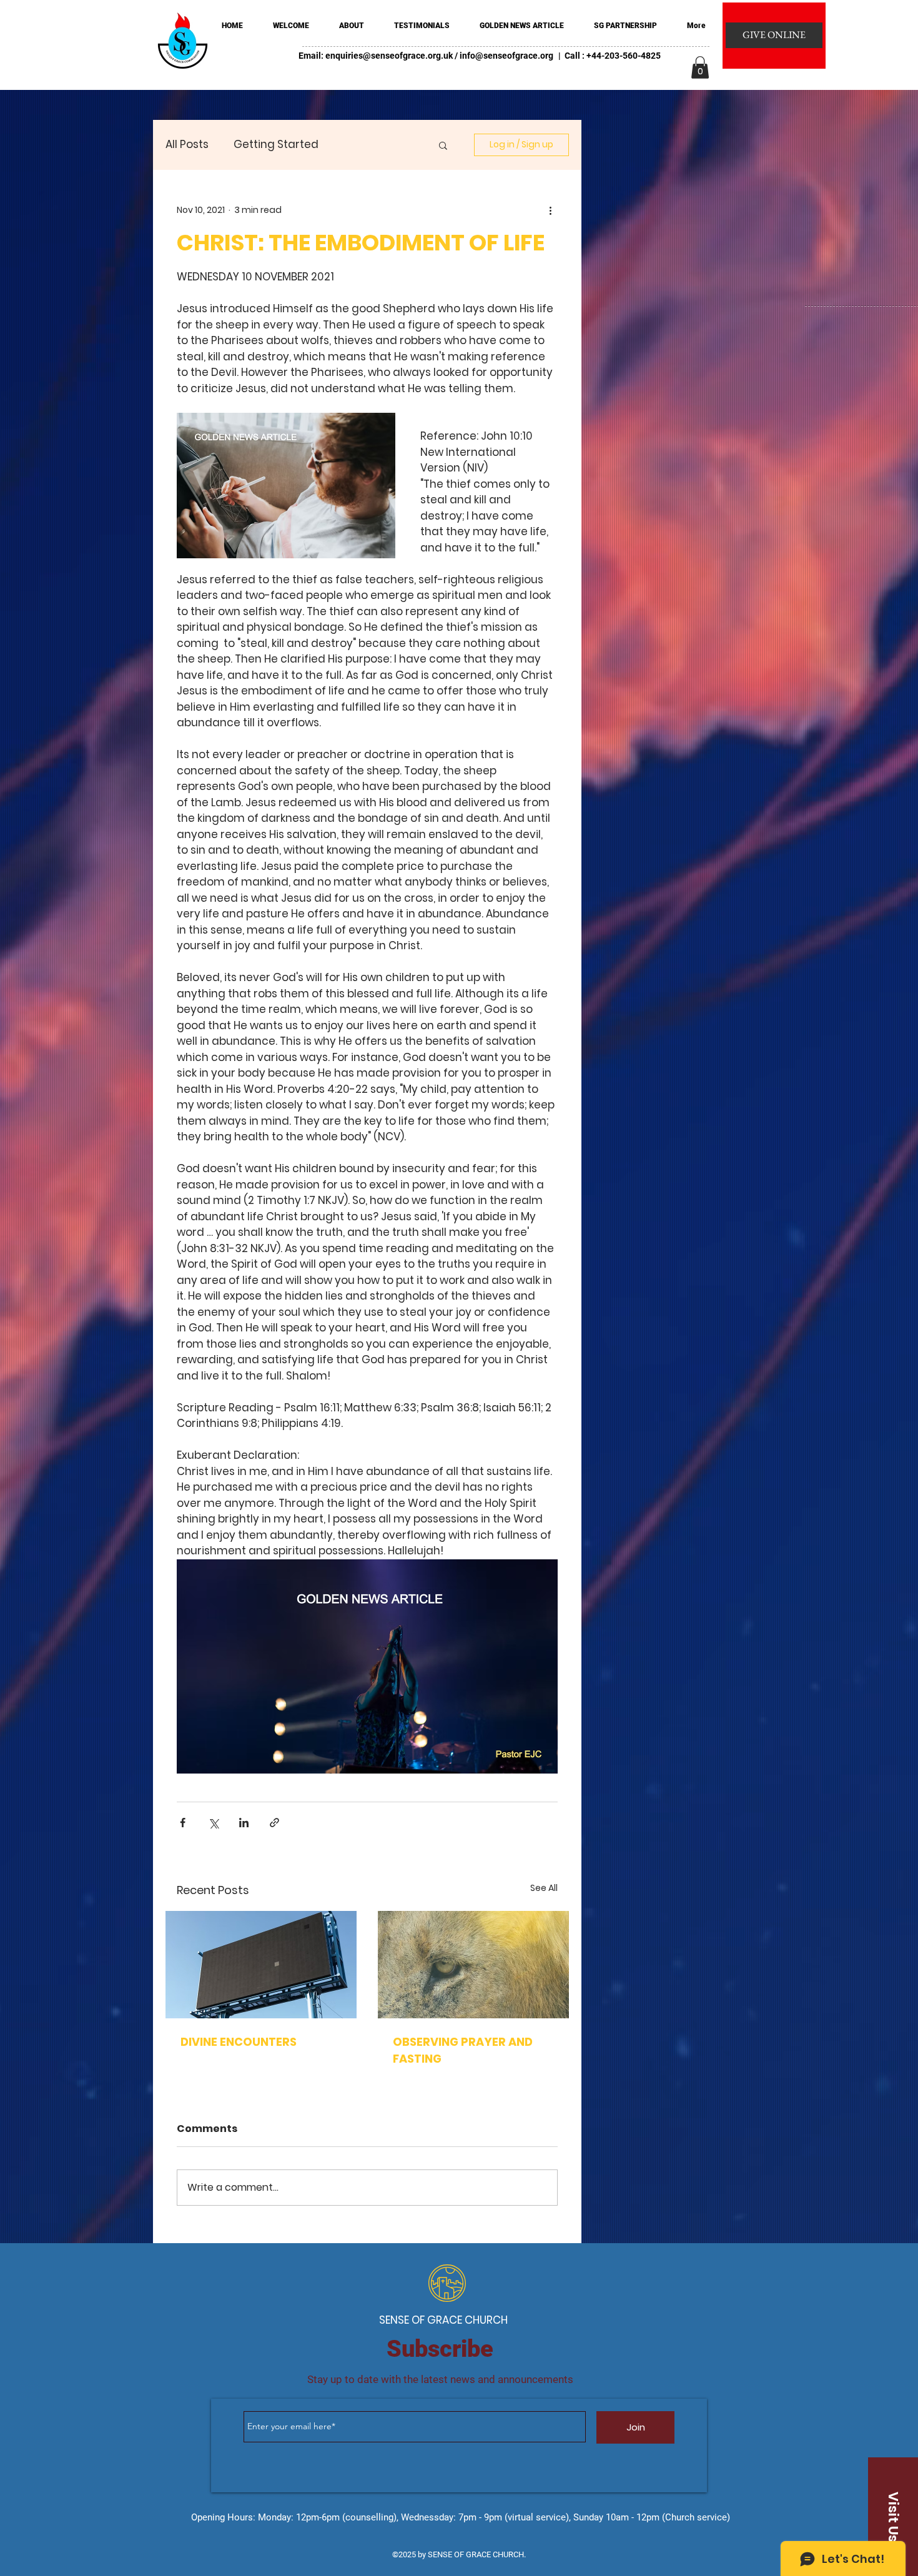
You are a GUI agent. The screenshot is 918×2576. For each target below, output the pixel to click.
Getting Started (276, 145)
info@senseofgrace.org (506, 56)
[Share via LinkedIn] (244, 1823)
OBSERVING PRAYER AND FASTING (463, 2050)
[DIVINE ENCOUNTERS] (261, 1965)
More (357, 145)
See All (544, 1888)
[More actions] (550, 210)
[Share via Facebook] (183, 1823)
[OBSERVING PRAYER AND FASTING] (473, 1965)
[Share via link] (274, 1823)
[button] (700, 67)
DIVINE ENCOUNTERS (239, 2042)
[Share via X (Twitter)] (213, 1823)
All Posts (187, 145)
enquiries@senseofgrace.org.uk (389, 56)
